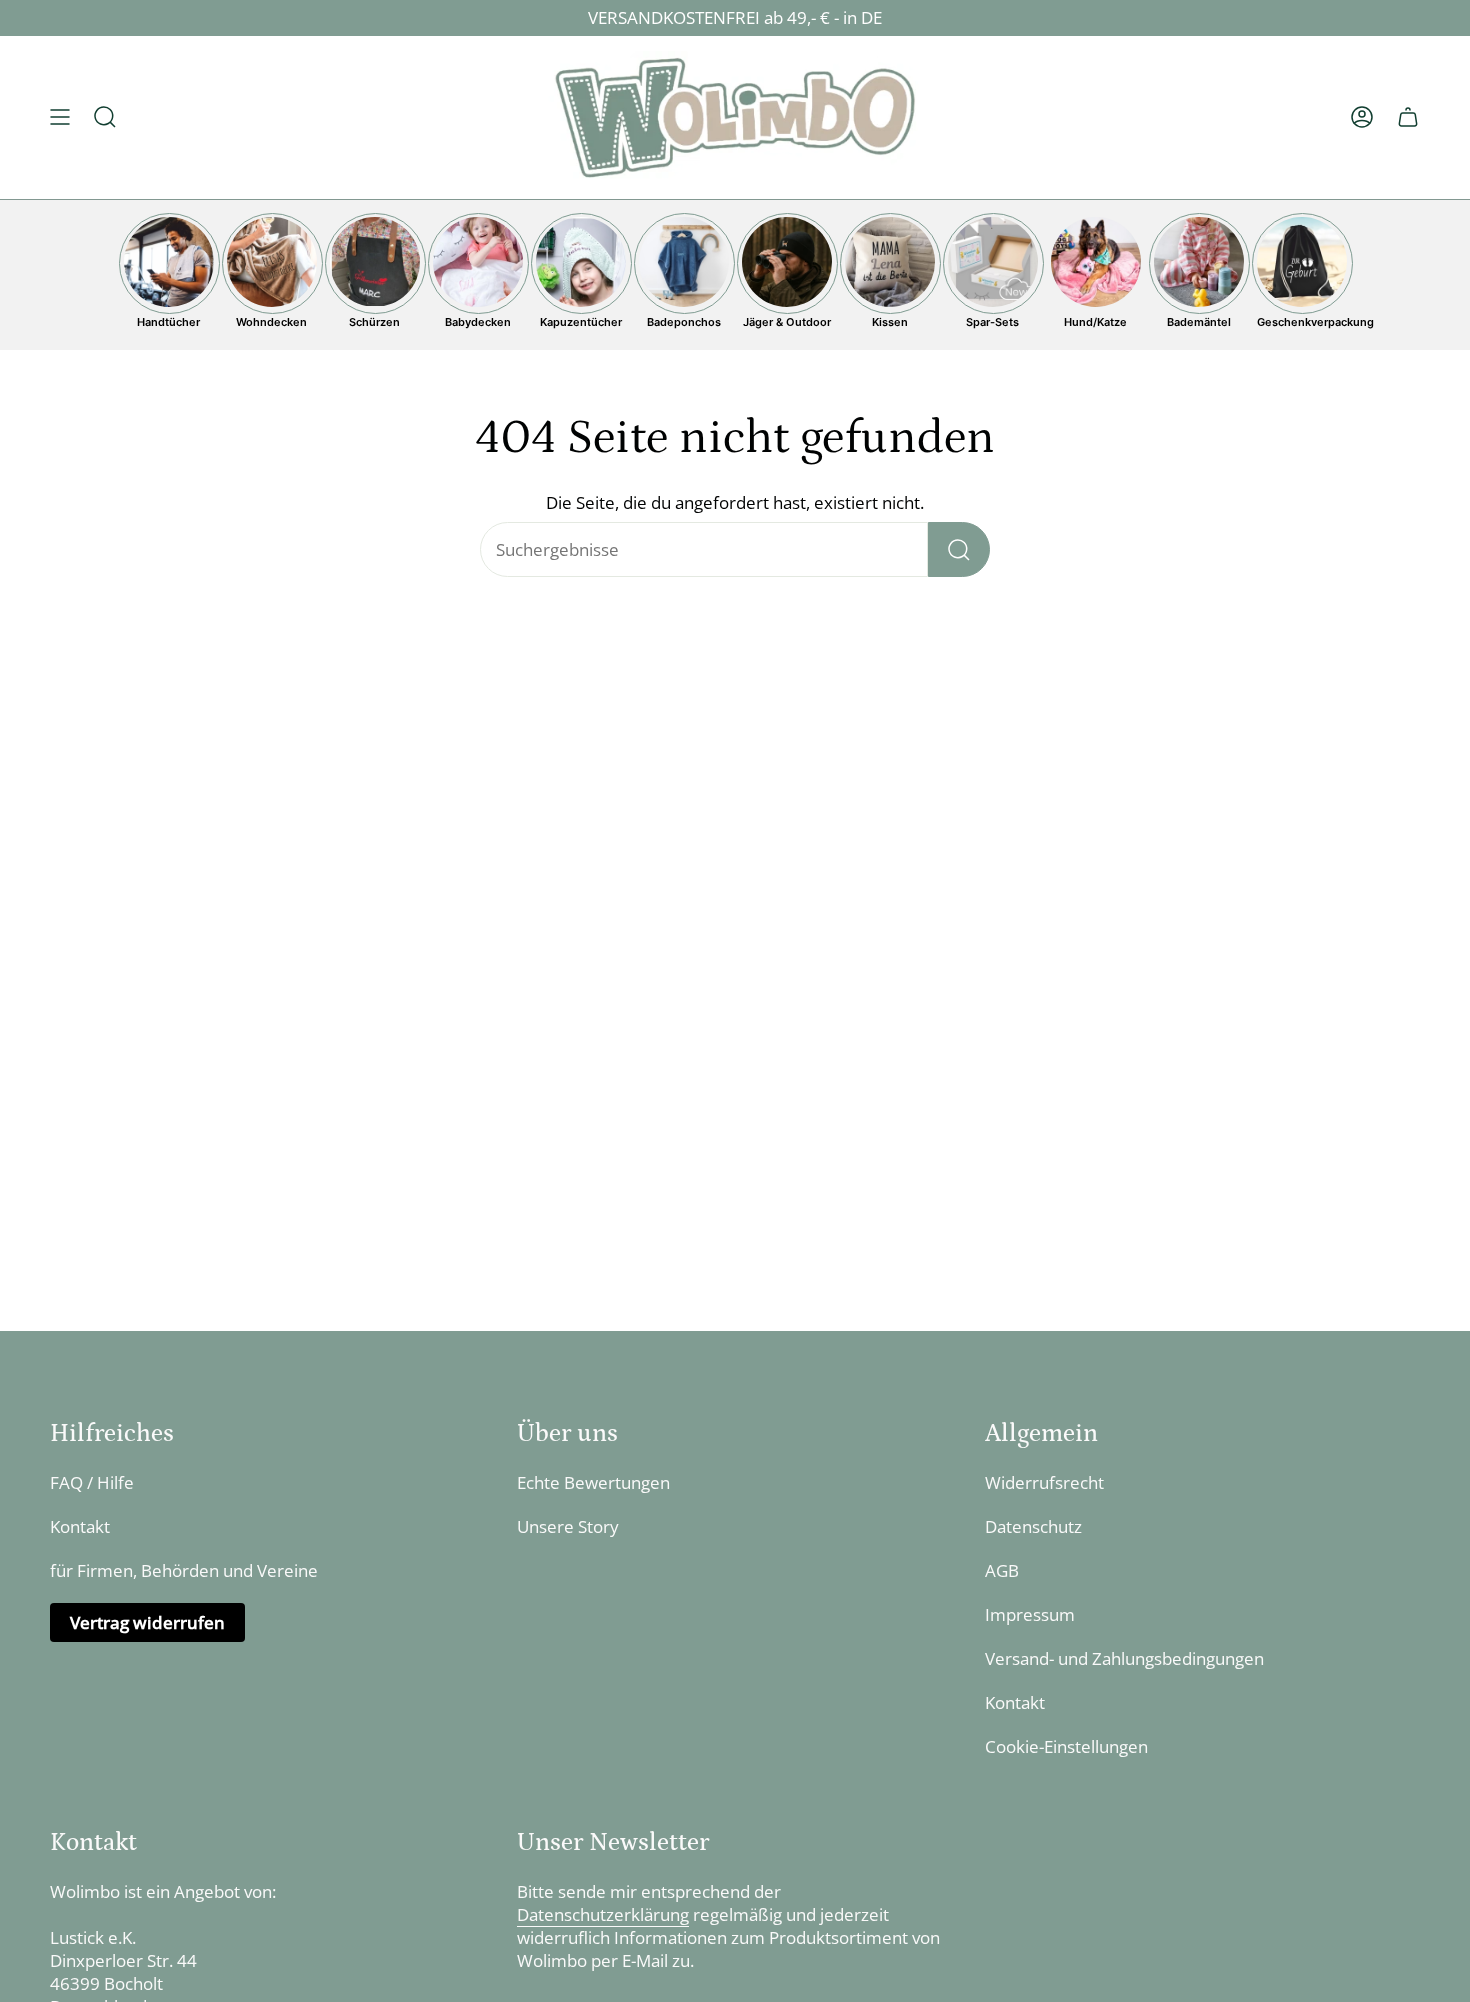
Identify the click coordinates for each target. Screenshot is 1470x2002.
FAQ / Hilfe (92, 1482)
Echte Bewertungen (593, 1482)
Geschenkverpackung (1302, 322)
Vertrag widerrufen (147, 1622)
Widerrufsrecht (1044, 1482)
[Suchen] (959, 549)
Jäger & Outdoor (787, 322)
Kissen (890, 322)
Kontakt (80, 1526)
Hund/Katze (1095, 322)
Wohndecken (271, 322)
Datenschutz (1033, 1526)
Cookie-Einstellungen (1066, 1746)
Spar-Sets (992, 322)
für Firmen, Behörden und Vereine (184, 1570)
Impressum (1030, 1614)
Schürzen (374, 322)
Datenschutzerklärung (603, 1914)
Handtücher (168, 322)
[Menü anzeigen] (60, 117)
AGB (1002, 1570)
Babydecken (478, 322)
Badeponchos (684, 322)
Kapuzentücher (581, 322)
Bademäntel (1199, 322)
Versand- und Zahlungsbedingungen (1124, 1658)
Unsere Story (568, 1526)
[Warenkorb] (1408, 117)
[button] (105, 117)
